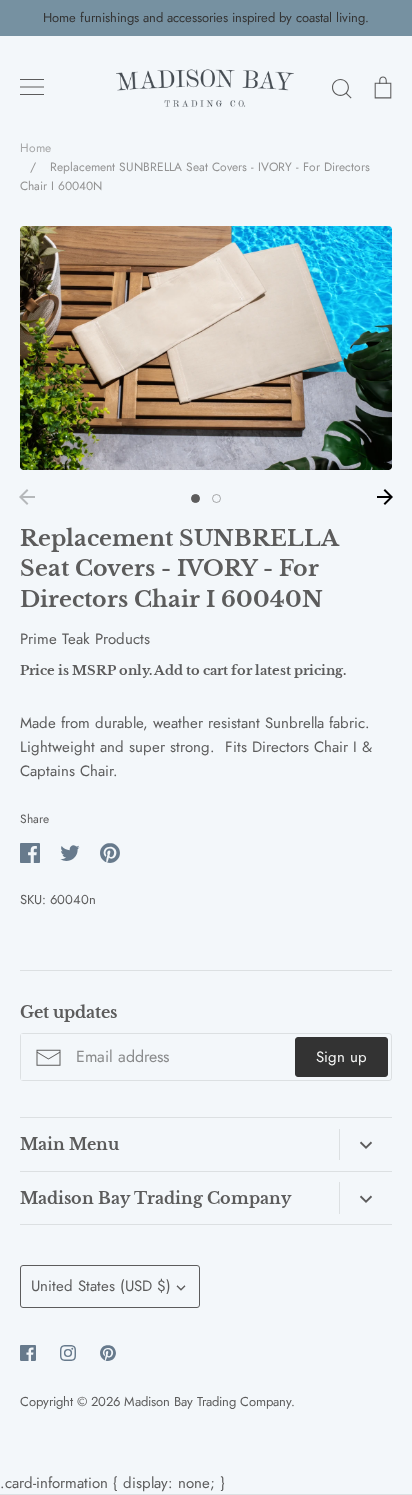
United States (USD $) (101, 1286)
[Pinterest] (108, 1353)
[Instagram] (68, 1353)
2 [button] (216, 498)
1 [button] (195, 498)
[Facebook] (28, 1353)
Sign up (341, 1057)
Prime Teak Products (85, 639)
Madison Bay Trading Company (207, 1401)
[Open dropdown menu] (365, 1145)
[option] (206, 347)
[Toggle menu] (32, 87)
